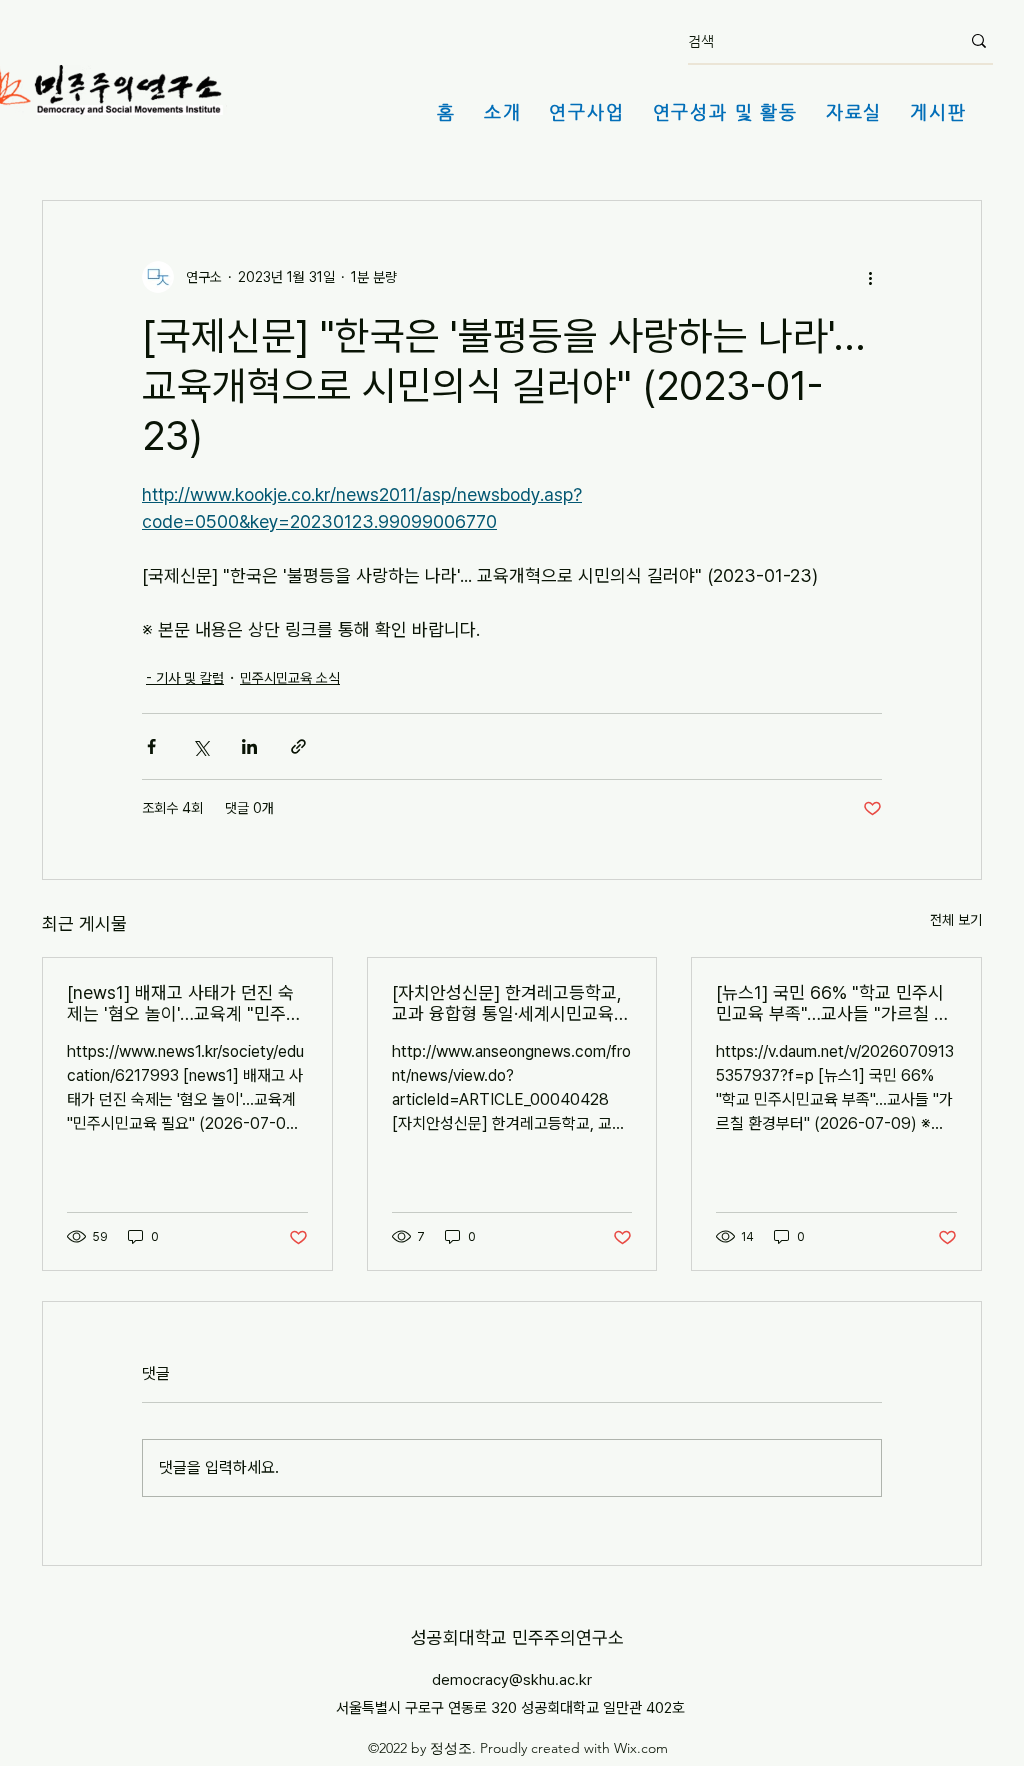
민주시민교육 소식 (290, 678)
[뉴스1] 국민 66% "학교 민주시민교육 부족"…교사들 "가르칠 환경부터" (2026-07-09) (833, 1003)
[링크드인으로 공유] (249, 746)
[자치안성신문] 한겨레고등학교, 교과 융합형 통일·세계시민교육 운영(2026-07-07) (507, 1003)
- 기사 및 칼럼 (185, 678)
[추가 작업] (870, 277)
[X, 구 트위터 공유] (200, 746)
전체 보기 (956, 920)
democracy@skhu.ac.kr (512, 1680)
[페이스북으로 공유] (151, 746)
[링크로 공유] (298, 746)
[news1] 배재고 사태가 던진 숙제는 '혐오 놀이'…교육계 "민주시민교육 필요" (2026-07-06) (184, 1003)
